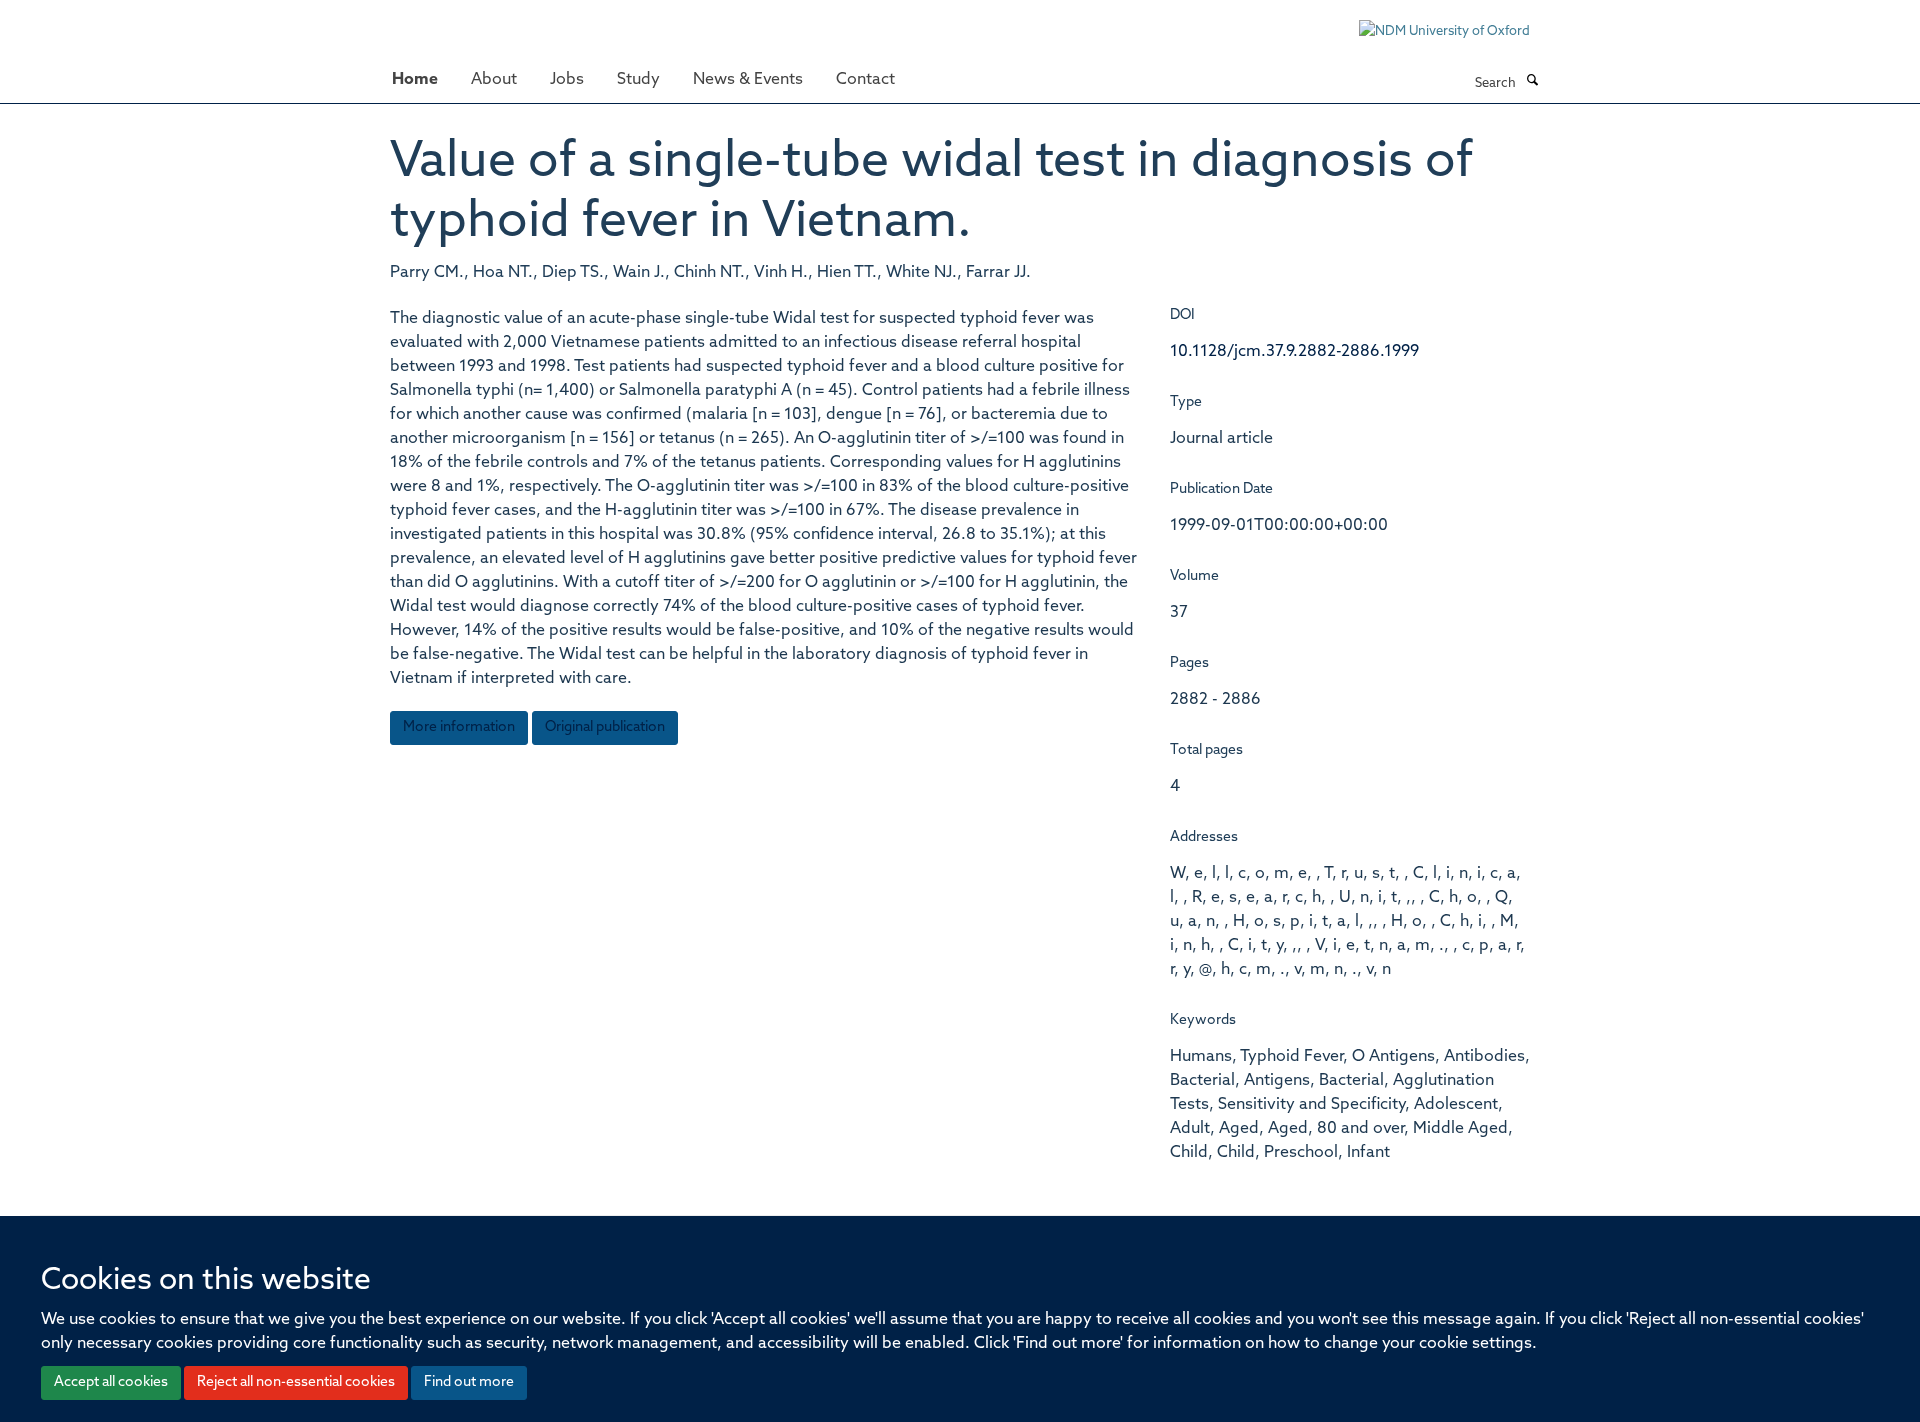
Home (415, 80)
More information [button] (459, 727)
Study (638, 80)
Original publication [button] (605, 727)
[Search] (1532, 82)
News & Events (748, 80)
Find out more (469, 1382)
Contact (865, 80)
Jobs (567, 80)
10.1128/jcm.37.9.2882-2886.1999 (1294, 352)
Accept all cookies (111, 1382)
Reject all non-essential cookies (296, 1382)
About (494, 80)
